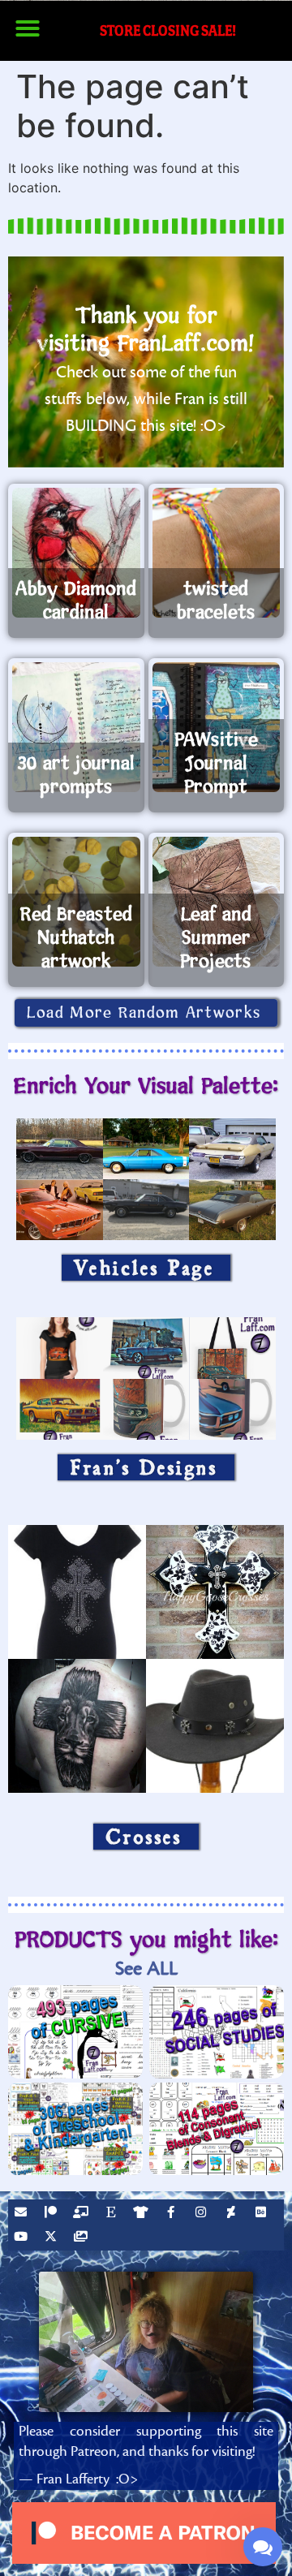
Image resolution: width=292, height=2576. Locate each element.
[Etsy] (113, 2214)
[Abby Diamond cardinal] (76, 553)
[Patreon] (53, 2214)
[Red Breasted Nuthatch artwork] (76, 902)
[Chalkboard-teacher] (83, 2214)
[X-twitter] (53, 2238)
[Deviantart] (233, 2214)
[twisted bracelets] (217, 553)
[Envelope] (23, 2214)
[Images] (83, 2238)
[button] (28, 28)
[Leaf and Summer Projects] (217, 902)
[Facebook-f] (173, 2214)
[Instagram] (203, 2214)
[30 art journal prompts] (76, 727)
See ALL (146, 1969)
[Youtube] (23, 2238)
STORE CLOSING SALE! (168, 30)
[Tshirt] (143, 2214)
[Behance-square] (263, 2214)
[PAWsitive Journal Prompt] (217, 727)
